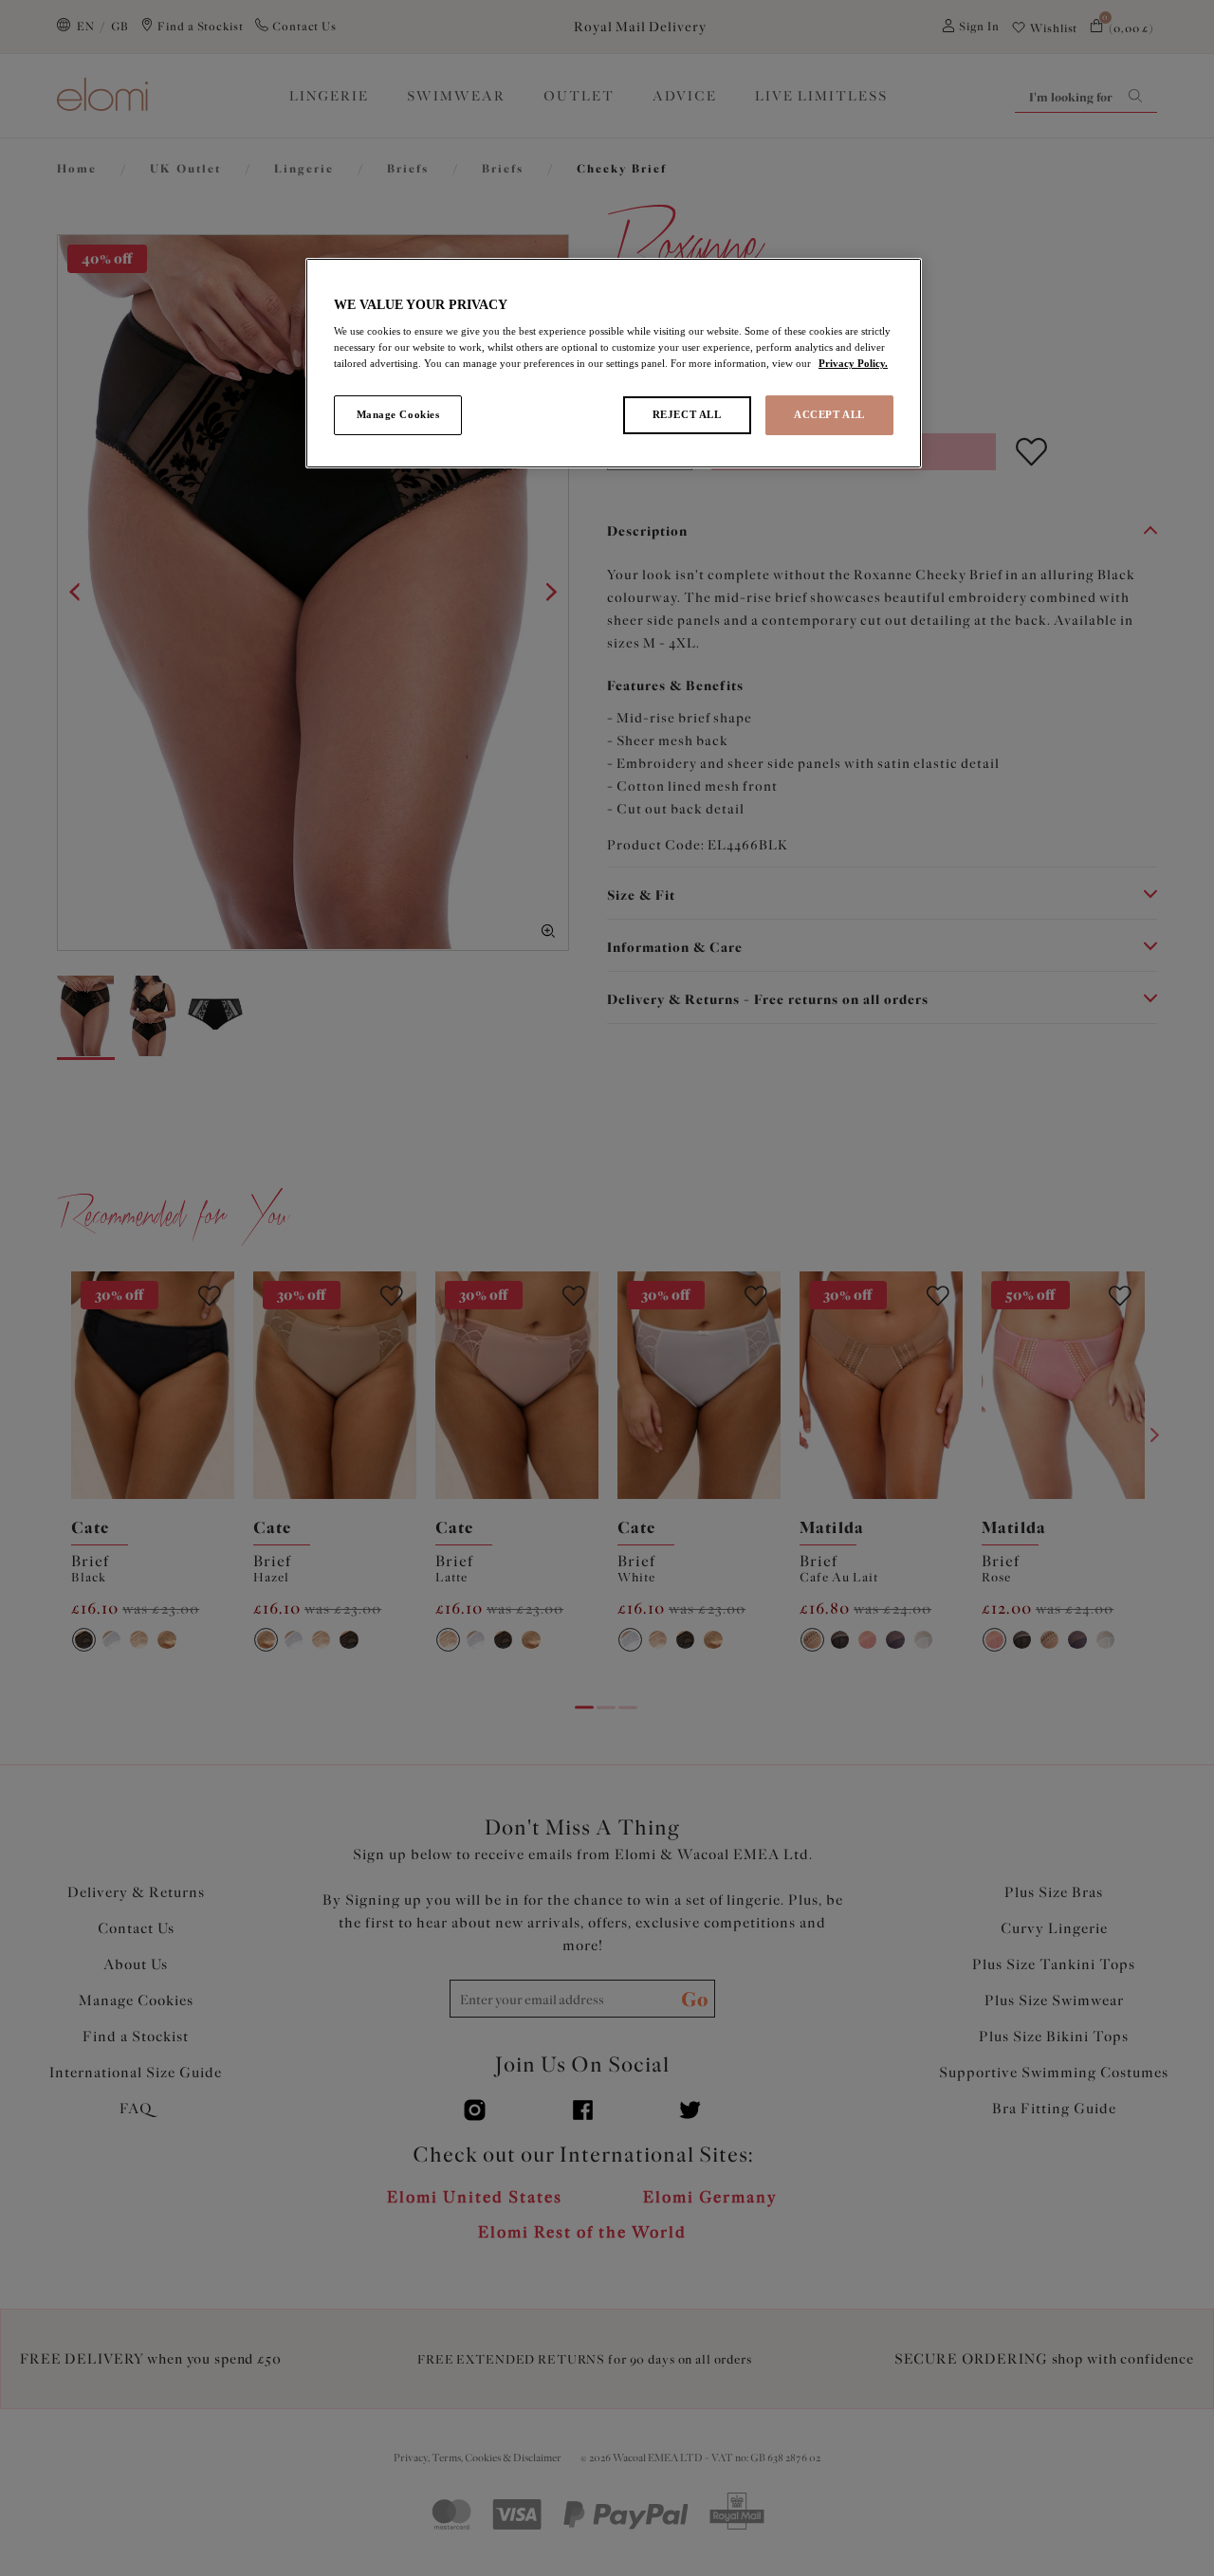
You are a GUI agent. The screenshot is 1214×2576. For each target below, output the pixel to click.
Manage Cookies (398, 414)
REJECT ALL (687, 414)
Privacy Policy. (853, 363)
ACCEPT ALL (829, 414)
